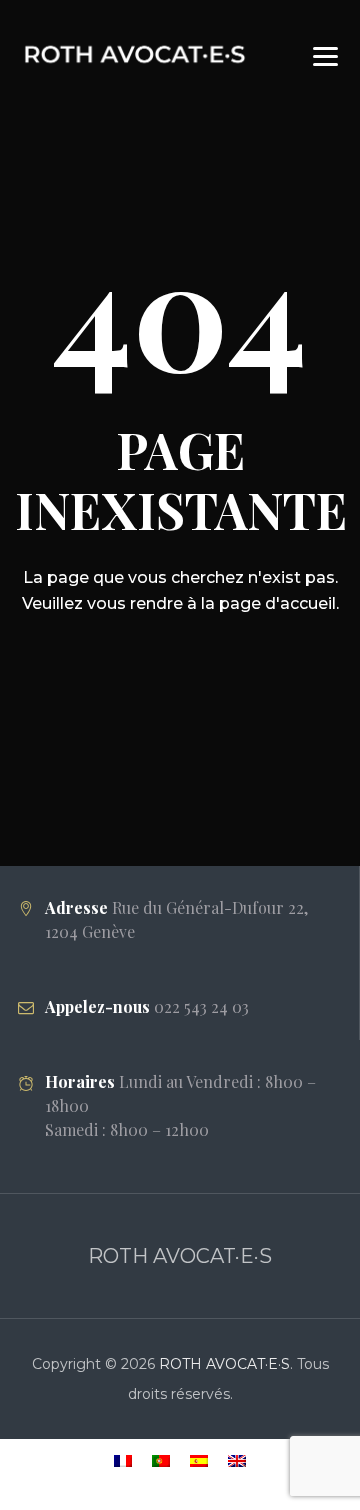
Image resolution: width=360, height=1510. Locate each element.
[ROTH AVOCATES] (137, 52)
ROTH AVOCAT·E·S (224, 1364)
